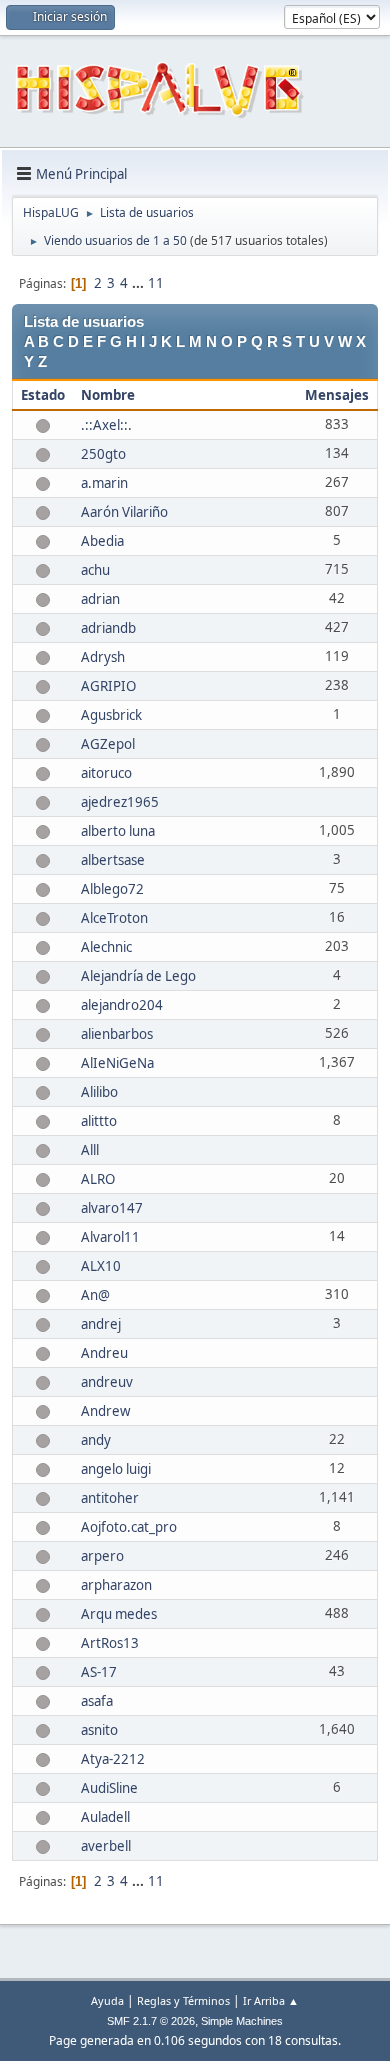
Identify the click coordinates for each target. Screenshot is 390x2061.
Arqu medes (119, 1614)
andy (96, 1440)
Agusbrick (111, 715)
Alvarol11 (110, 1237)
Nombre (108, 395)
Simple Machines (242, 2021)
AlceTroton (114, 918)
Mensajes (337, 395)
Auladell (105, 1817)
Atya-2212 (113, 1759)
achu (95, 570)
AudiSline (109, 1788)
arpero (102, 1556)
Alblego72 (112, 889)
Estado (43, 395)
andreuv (107, 1382)
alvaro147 (112, 1208)
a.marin (104, 483)
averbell (106, 1846)
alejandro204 (122, 1005)
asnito (99, 1730)
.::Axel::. (106, 425)
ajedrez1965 (120, 802)
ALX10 (101, 1266)
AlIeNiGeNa (117, 1063)
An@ (95, 1295)
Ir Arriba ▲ (271, 2000)
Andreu (104, 1353)
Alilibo (99, 1092)
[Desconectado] (43, 425)
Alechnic (106, 947)
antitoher (110, 1498)
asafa (97, 1701)
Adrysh (103, 657)
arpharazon (116, 1585)
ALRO (98, 1179)
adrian (100, 599)
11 (156, 283)
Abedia (102, 541)
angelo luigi (116, 1469)
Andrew (105, 1411)
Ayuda (107, 2000)
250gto (103, 454)
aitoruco (106, 773)
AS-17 (99, 1672)
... (139, 283)
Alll (90, 1150)
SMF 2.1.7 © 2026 (151, 2021)
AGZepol (108, 744)
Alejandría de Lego (138, 976)
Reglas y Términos (183, 2000)
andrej (101, 1324)
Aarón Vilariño (124, 512)
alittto (99, 1121)
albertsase (113, 860)
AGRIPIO (108, 686)
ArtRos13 (110, 1643)
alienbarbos (117, 1034)
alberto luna (118, 831)
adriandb (108, 628)
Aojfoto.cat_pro (129, 1527)
